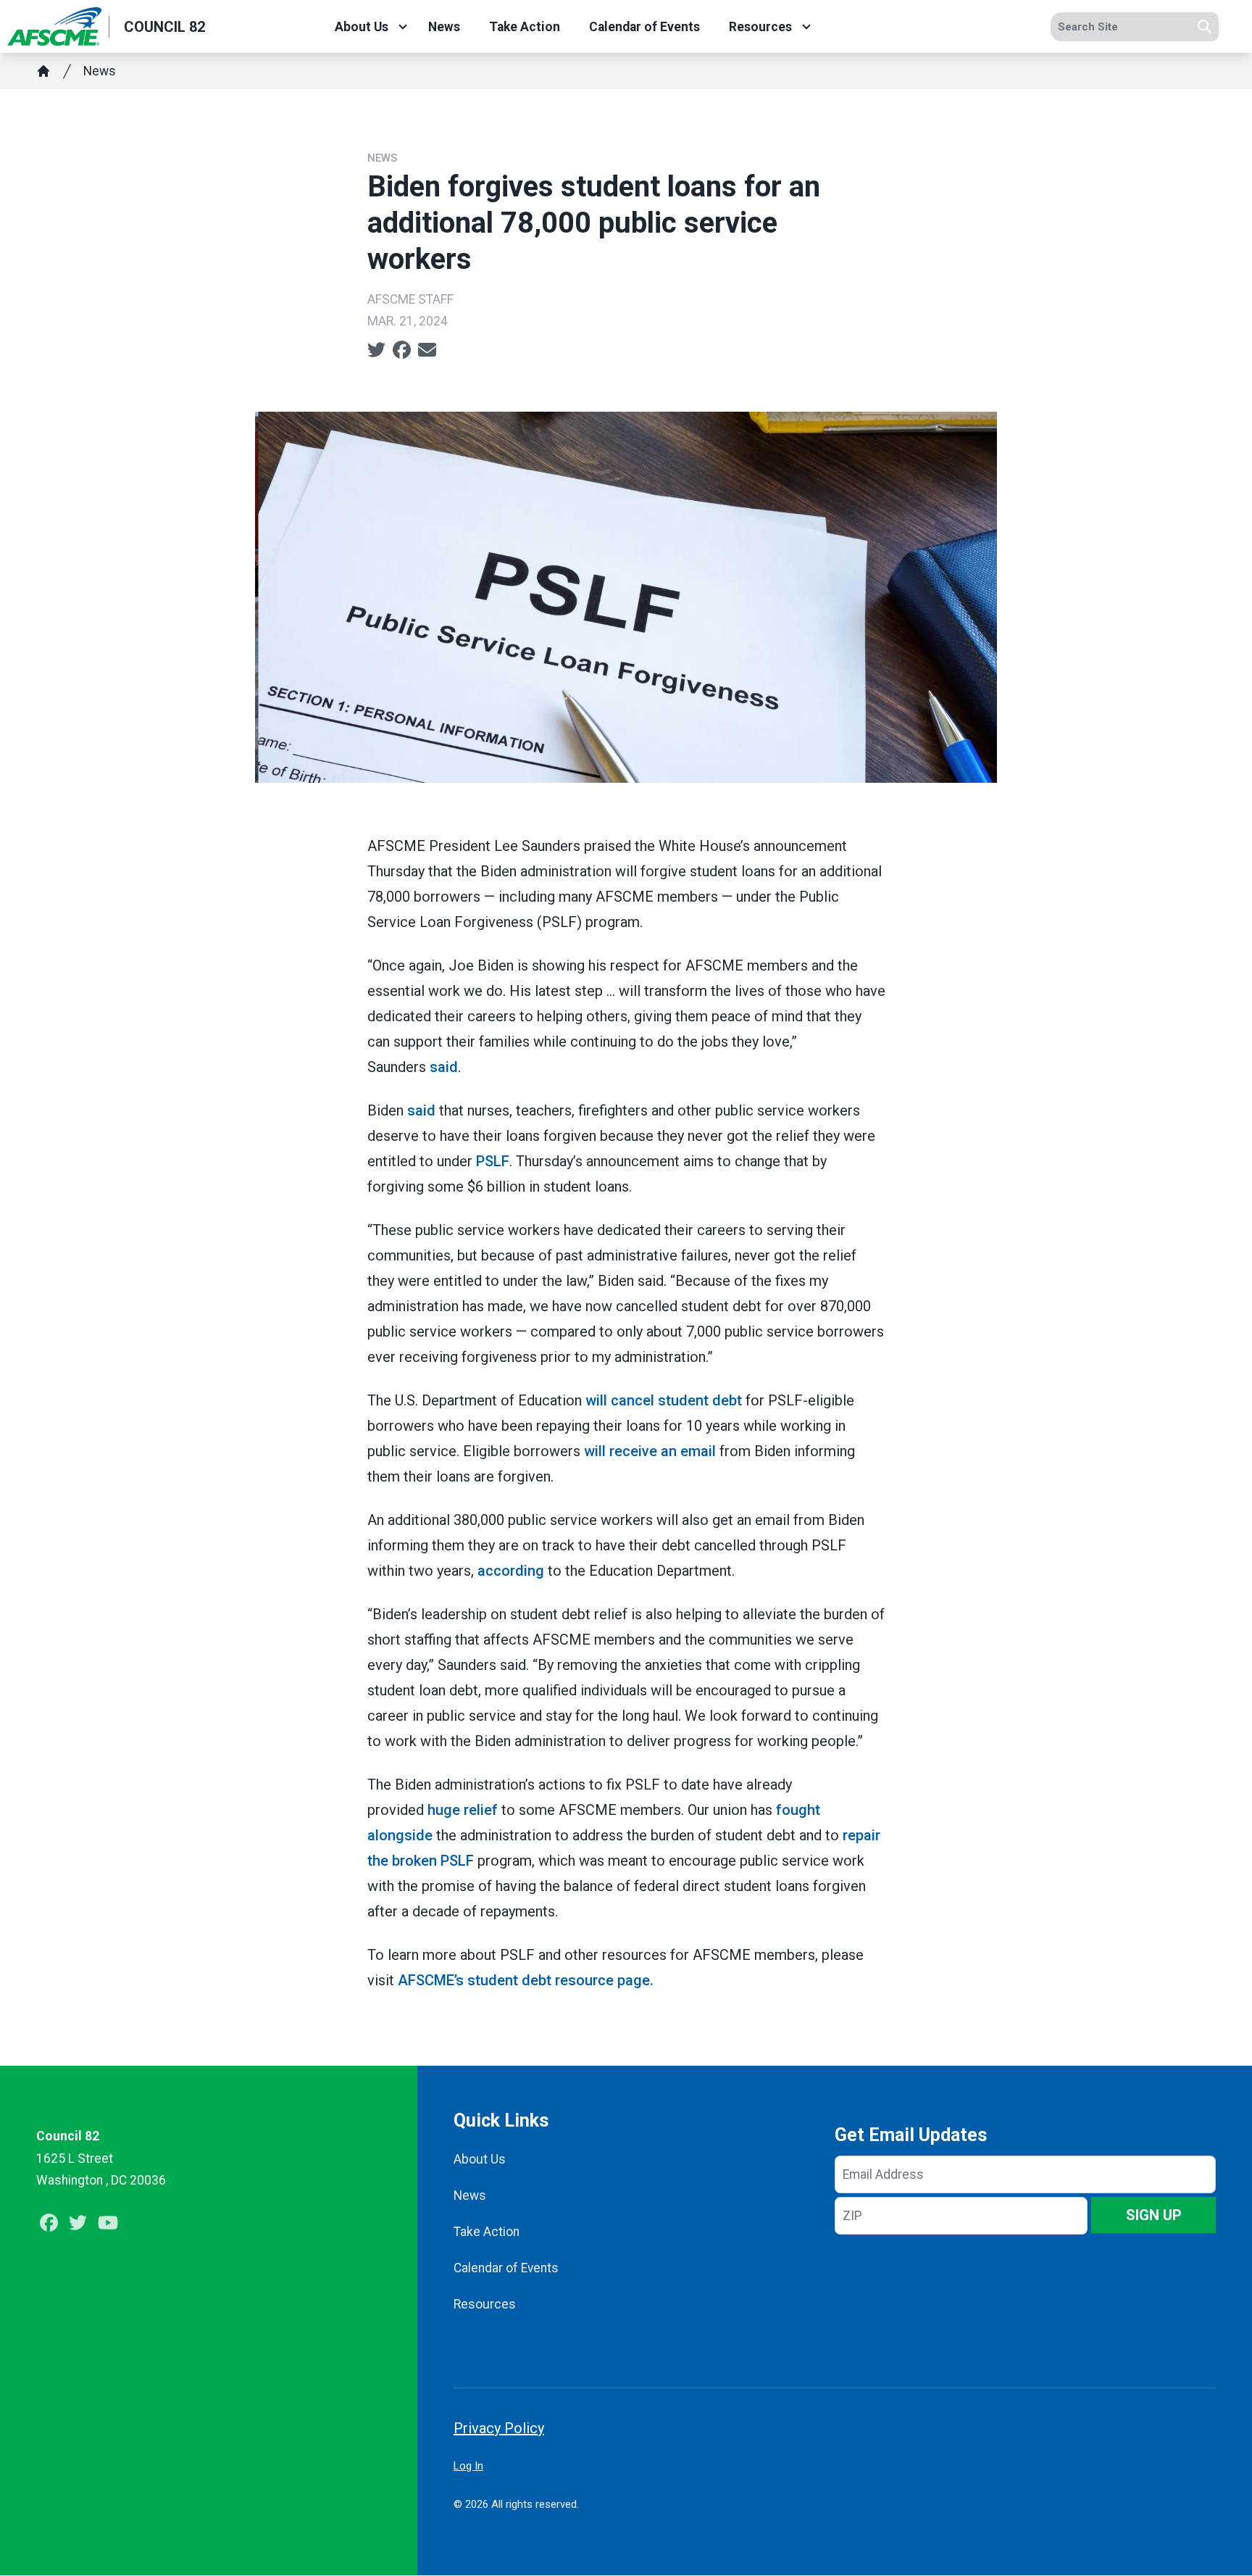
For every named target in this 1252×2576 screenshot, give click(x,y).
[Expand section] (403, 27)
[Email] (427, 350)
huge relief (463, 1810)
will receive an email (650, 1451)
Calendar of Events (644, 27)
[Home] (43, 71)
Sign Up (1154, 2215)
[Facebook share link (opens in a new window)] (402, 350)
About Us (362, 27)
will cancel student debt (664, 1400)
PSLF (493, 1161)
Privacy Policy (499, 2428)
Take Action (525, 27)
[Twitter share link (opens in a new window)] (376, 350)
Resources (760, 27)
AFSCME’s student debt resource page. (526, 1980)
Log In (468, 2466)
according (511, 1571)
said (444, 1067)
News (444, 27)
